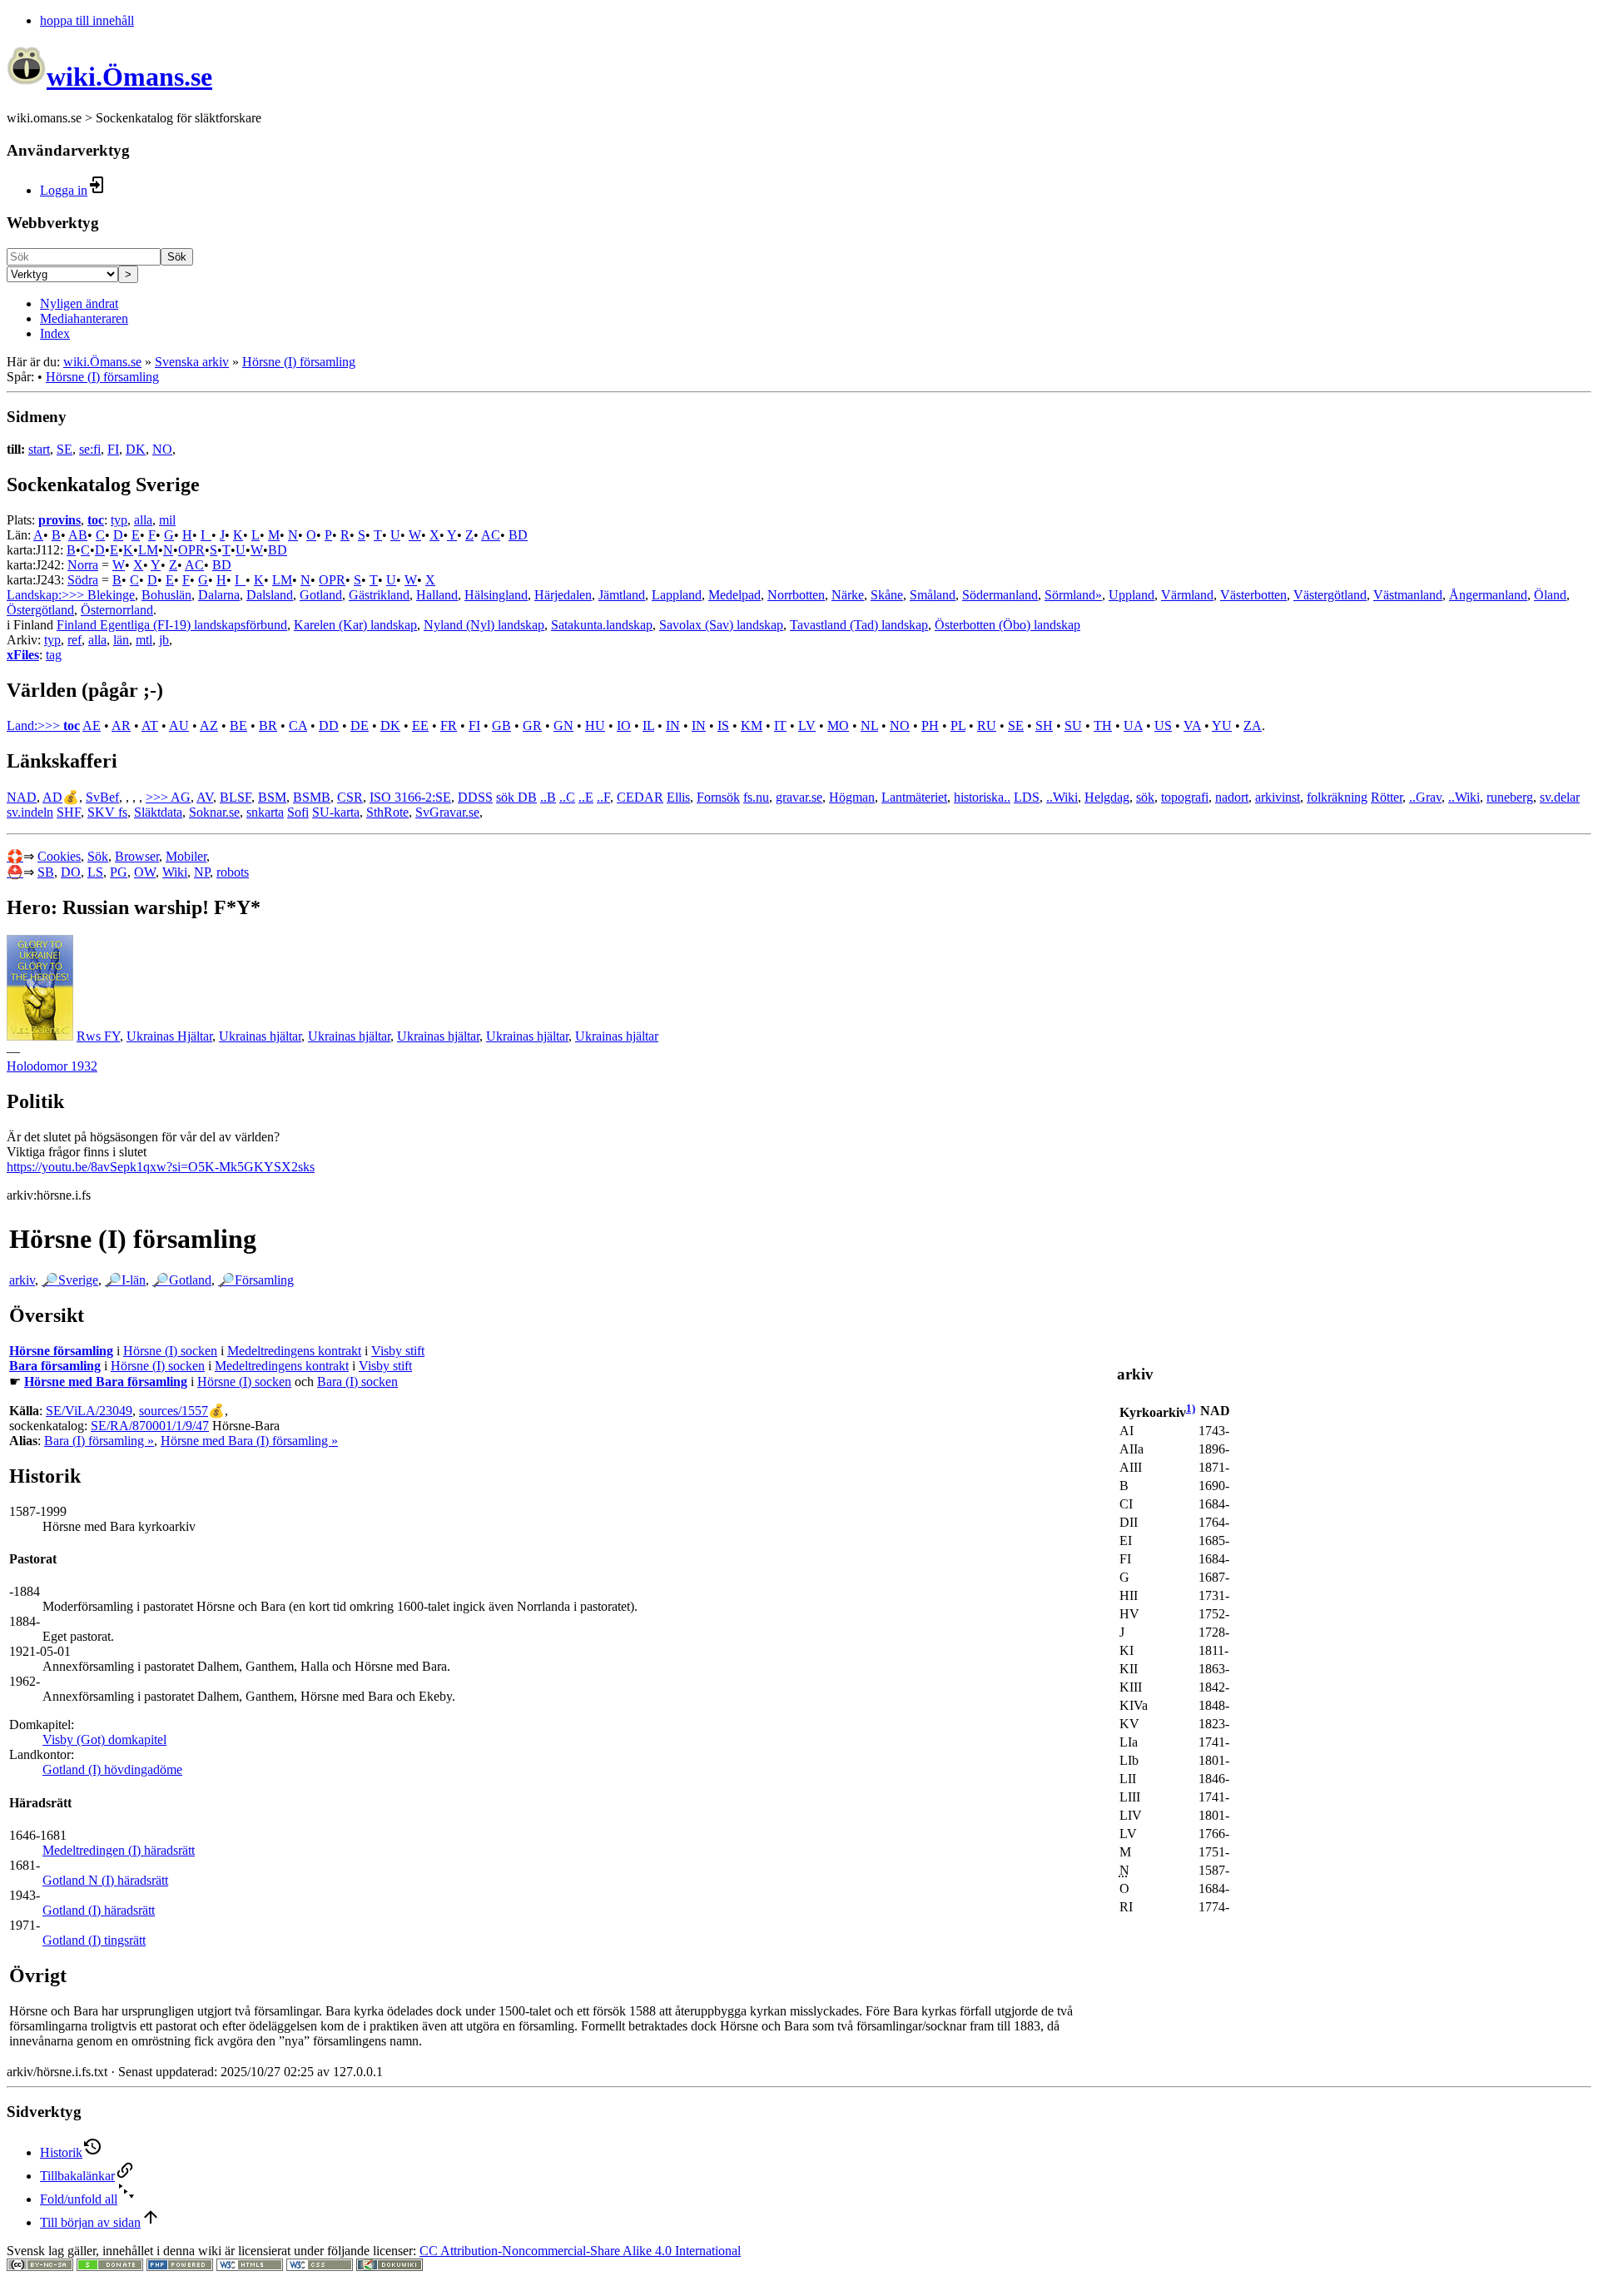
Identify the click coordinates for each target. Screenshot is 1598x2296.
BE (238, 726)
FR (449, 726)
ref (74, 640)
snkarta (265, 812)
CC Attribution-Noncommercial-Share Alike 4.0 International (580, 2251)
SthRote (387, 812)
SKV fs (107, 812)
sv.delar (1560, 797)
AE (92, 726)
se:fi (90, 449)
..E (586, 797)
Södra (83, 580)
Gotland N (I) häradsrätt (105, 1880)
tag (54, 655)
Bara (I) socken (357, 1382)
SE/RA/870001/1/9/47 (150, 1426)
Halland (437, 595)
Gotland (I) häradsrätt (99, 1910)
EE (420, 726)
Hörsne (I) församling (299, 362)
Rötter (1387, 797)
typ (119, 520)
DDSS (475, 797)
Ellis (678, 797)
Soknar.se (214, 812)
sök (1145, 797)
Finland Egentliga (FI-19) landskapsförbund (172, 625)
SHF (69, 812)
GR (532, 726)
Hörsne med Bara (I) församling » (249, 1441)
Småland (933, 595)
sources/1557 (174, 1411)
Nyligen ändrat (79, 303)
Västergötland (1330, 595)
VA (1192, 726)
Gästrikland (379, 595)
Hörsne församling (61, 1351)
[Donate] (110, 2266)
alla (143, 520)
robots (233, 872)
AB (78, 535)
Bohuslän (166, 595)
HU (595, 726)
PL (958, 726)
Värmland (1187, 595)
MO (838, 726)
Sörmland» (1073, 595)
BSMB (312, 797)
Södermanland (1000, 595)
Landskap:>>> (47, 595)
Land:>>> (35, 726)
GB (501, 726)
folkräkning (1337, 797)
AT (150, 726)
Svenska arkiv (192, 362)
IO (624, 726)
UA (1133, 726)
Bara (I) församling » (99, 1441)
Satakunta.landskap (602, 625)
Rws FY (98, 1036)
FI (113, 449)
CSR (350, 797)
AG (181, 797)
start (39, 449)
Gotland (321, 595)
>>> (158, 797)
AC (491, 535)
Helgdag (1107, 797)
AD (52, 797)
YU (1222, 726)
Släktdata (158, 812)
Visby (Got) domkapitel (104, 1739)
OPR (191, 550)
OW (145, 872)
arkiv (22, 1280)
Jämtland (622, 595)
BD (518, 535)
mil (167, 520)
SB (46, 872)
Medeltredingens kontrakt (294, 1351)
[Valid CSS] (320, 2266)
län (121, 640)
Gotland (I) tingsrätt (94, 1940)
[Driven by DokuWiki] (390, 2266)
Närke (848, 595)
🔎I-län (125, 1280)
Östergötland (40, 610)
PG (119, 872)
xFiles (23, 655)
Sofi (298, 812)
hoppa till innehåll (87, 20)
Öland (1550, 595)
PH (930, 726)
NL (869, 726)
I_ (206, 535)
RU (987, 726)
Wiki (175, 872)
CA (298, 726)
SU (1073, 726)
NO (162, 449)
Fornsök (718, 797)
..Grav (1425, 797)
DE (360, 726)
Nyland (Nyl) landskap (484, 625)
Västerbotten (1253, 595)
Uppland (1132, 595)
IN (673, 726)
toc (96, 520)
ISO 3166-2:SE (410, 797)
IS (723, 726)
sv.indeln (30, 812)
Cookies (59, 856)
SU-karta (336, 812)
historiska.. (982, 797)
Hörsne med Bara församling (106, 1382)
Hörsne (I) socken (170, 1351)
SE (65, 449)
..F (603, 797)
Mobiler (186, 856)
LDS (1027, 797)
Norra (83, 565)
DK (136, 449)
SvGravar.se (447, 812)
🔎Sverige (70, 1280)
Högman (852, 797)
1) (1191, 1408)
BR (268, 726)
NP (202, 872)
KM (752, 726)
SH (1044, 726)
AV (205, 797)
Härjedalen (563, 595)
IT (780, 726)
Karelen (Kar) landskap (355, 625)
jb (164, 640)
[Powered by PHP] (180, 2266)
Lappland (677, 595)
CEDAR (640, 797)
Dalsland (270, 595)
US (1163, 726)
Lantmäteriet (914, 797)
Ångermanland (1488, 595)
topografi (1185, 797)
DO (71, 872)
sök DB (516, 797)
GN (563, 726)
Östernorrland (117, 610)
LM (148, 550)
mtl (144, 640)
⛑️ (15, 872)
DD (329, 726)
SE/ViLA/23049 (89, 1411)
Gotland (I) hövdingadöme (112, 1769)
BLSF (236, 797)
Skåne (887, 595)
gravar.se (799, 797)
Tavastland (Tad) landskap (859, 625)
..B (548, 797)
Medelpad (734, 595)
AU (179, 726)
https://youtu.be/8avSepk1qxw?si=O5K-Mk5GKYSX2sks (161, 1167)
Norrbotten (796, 595)
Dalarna (219, 595)
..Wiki (1062, 797)
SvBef (102, 797)
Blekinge (111, 595)
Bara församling (55, 1366)
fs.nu (756, 797)
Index (55, 333)
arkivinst (1278, 797)
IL (648, 726)
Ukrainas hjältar (260, 1036)
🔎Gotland (182, 1280)
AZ (209, 726)
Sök (177, 257)
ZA (1253, 726)
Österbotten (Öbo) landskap (1007, 625)
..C (567, 797)
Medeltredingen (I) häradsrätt (119, 1850)
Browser (137, 856)
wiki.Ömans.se (102, 362)
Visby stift (398, 1351)
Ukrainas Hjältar (169, 1036)
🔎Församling (256, 1280)
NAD (22, 797)
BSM (272, 797)
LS (95, 872)
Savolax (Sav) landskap (721, 625)
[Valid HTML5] (250, 2266)
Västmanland (1408, 595)
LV (807, 726)
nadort (1232, 797)
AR (121, 726)
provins (60, 520)
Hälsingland (496, 595)
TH (1103, 726)
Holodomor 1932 (52, 1066)
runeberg (1510, 797)
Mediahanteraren (84, 318)
